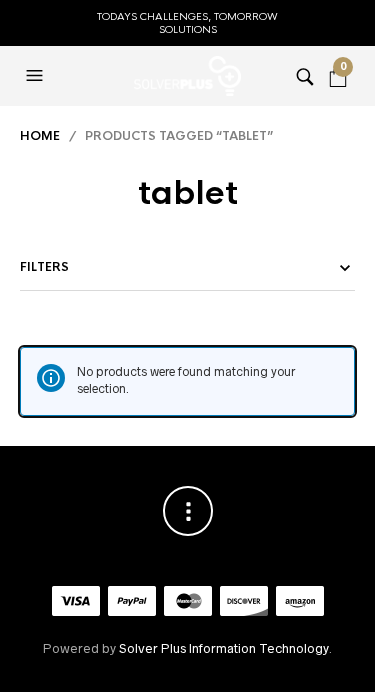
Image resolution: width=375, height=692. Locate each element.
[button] (37, 76)
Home (40, 136)
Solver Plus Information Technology (223, 648)
